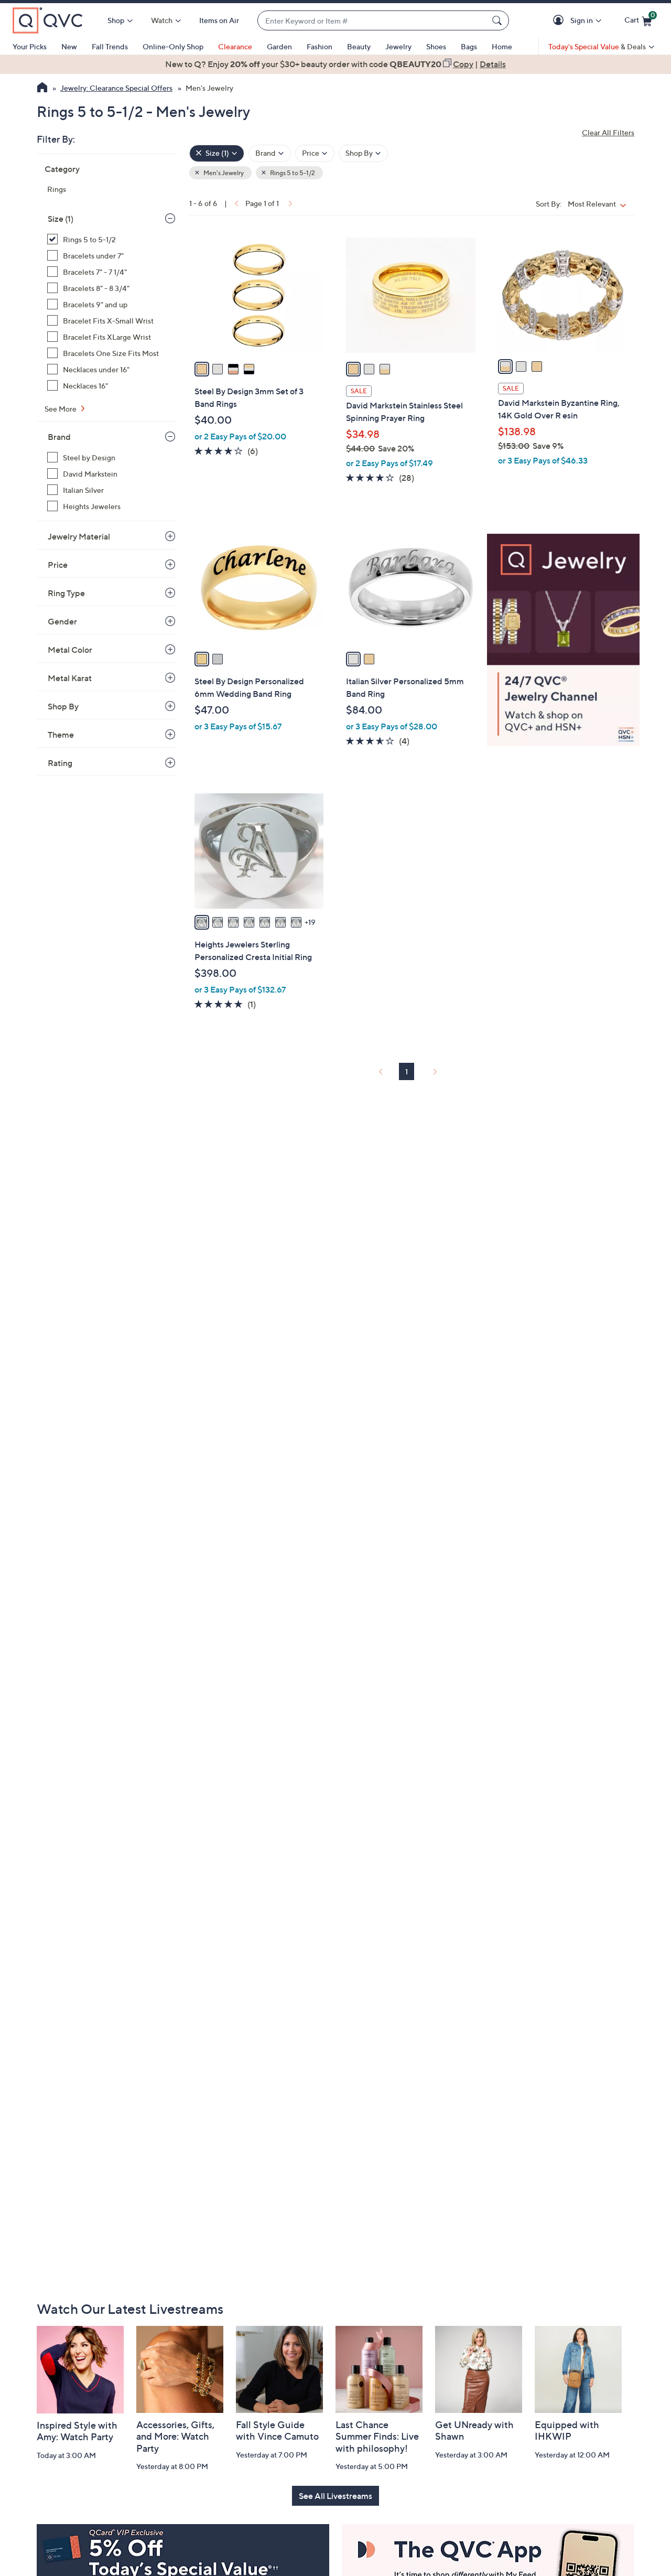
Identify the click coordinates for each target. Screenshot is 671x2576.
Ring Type (66, 593)
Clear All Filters (608, 132)
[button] (560, 21)
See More (61, 409)
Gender (62, 621)
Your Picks (30, 46)
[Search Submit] (499, 20)
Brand (59, 437)
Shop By (63, 706)
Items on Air (219, 20)
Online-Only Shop (173, 46)
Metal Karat (70, 678)
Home (502, 46)
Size (61, 219)
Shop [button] (116, 20)
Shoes (436, 46)
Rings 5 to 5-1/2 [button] (292, 173)
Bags (469, 46)
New (69, 46)
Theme (61, 735)
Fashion (320, 46)
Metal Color (70, 650)
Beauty (359, 46)
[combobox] (373, 21)
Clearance (235, 46)
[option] (335, 64)
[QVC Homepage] (42, 89)
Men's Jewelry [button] (223, 173)
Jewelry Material (79, 536)
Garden (279, 46)
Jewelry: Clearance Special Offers (116, 88)
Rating (60, 763)
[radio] (202, 369)
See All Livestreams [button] (335, 2496)
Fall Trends (110, 46)
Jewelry (398, 46)
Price (58, 565)
